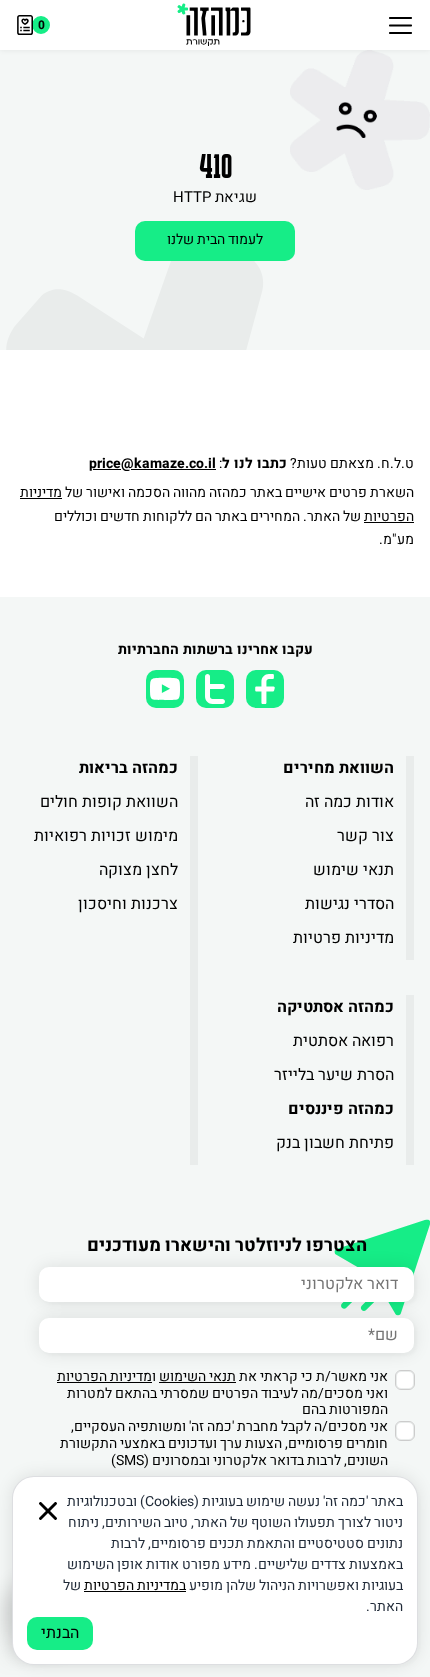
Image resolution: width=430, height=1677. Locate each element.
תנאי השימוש (197, 1376)
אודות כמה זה (349, 802)
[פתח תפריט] (400, 25)
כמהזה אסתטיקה (335, 1007)
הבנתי (60, 1633)
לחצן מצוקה (138, 870)
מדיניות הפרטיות (104, 1376)
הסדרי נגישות (349, 904)
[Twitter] (215, 689)
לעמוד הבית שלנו (215, 239)
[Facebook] (265, 689)
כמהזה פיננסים (341, 1109)
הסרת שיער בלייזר (334, 1075)
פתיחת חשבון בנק (335, 1143)
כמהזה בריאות (128, 768)
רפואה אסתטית (343, 1041)
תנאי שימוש (353, 870)
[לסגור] (48, 1511)
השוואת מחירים (338, 768)
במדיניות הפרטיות (135, 1585)
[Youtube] (165, 689)
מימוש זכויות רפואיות (106, 836)
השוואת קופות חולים (109, 802)
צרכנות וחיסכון (128, 904)
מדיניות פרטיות (343, 938)
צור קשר (365, 836)
